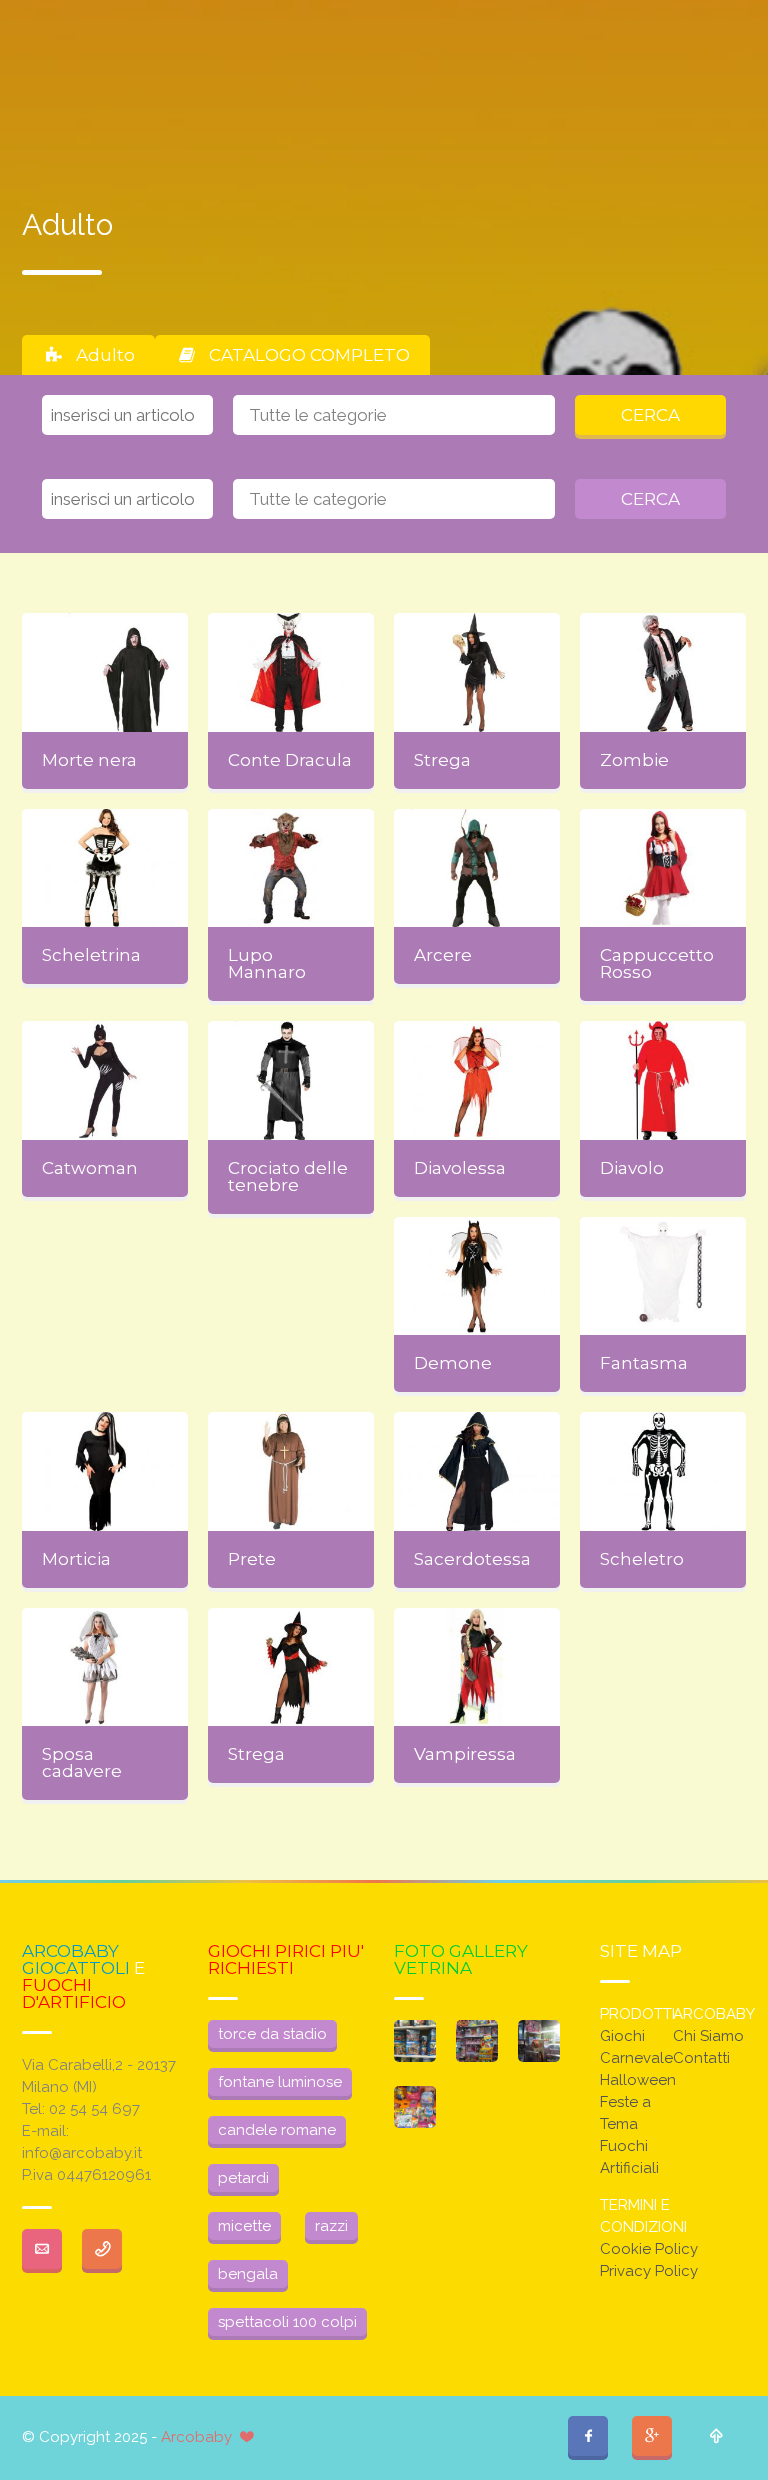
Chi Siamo (708, 2036)
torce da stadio (272, 2034)
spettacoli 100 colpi (287, 2322)
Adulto (105, 355)
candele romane (277, 2130)
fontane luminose (280, 2082)
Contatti (701, 2058)
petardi (243, 2178)
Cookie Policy (649, 2249)
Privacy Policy (649, 2271)
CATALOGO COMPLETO (309, 355)
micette (244, 2226)
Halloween (638, 2080)
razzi (331, 2226)
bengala (248, 2274)
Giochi (622, 2036)
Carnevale (636, 2058)
